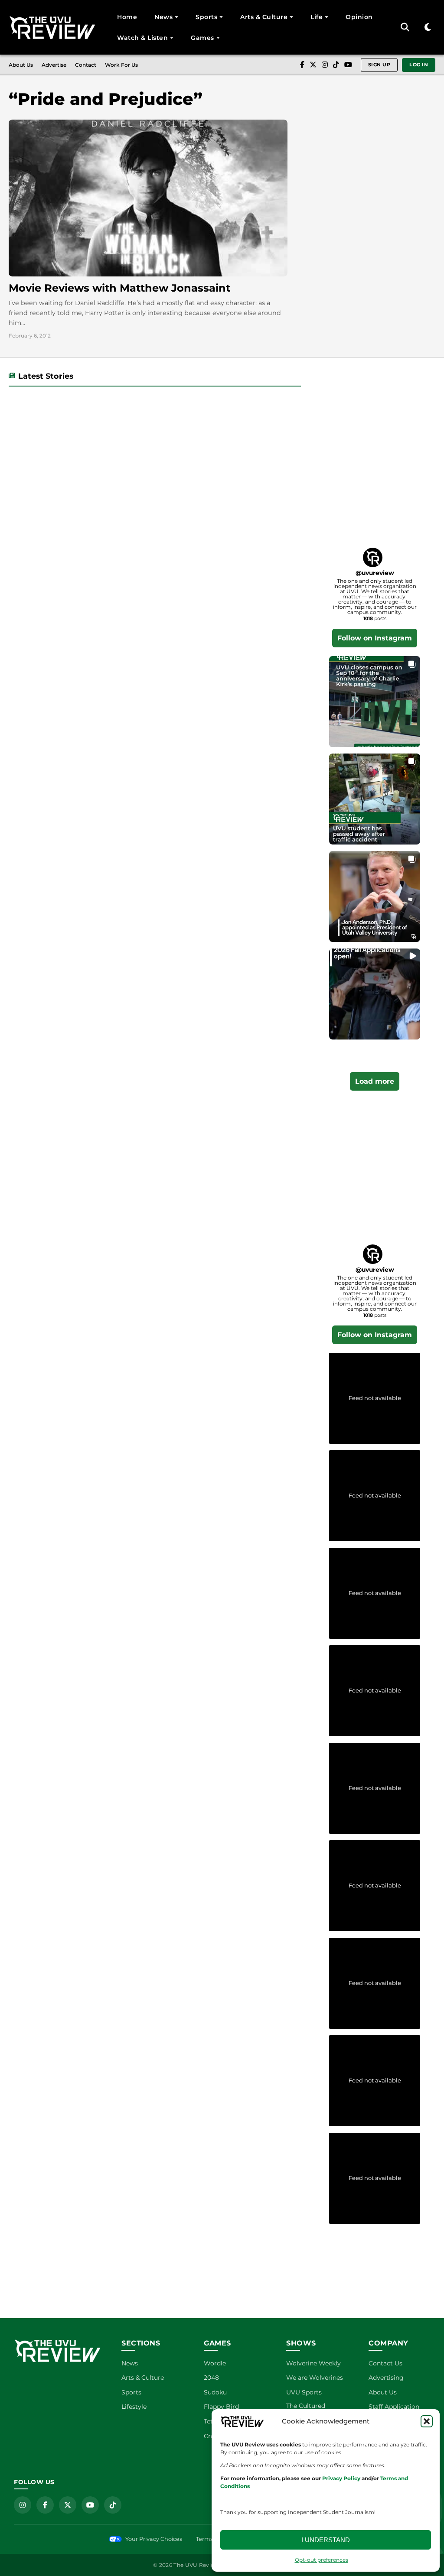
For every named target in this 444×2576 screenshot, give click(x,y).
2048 (211, 2378)
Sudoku (215, 2392)
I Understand (326, 2540)
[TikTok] (336, 65)
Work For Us (121, 65)
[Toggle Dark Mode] (428, 28)
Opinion (359, 17)
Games (202, 38)
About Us (21, 65)
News (163, 17)
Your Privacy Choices (154, 2539)
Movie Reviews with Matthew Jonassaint (119, 288)
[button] (427, 2421)
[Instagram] (325, 65)
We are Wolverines (315, 2378)
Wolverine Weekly (313, 2363)
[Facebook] (302, 65)
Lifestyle (134, 2407)
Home (127, 17)
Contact (86, 65)
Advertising (386, 2378)
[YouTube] (348, 65)
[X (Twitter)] (313, 65)
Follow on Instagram (375, 638)
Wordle (215, 2363)
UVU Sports (304, 2392)
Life (317, 17)
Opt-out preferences (322, 2560)
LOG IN (419, 65)
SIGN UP (379, 65)
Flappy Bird (221, 2407)
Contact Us (385, 2363)
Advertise (54, 65)
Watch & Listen (142, 38)
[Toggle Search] (405, 27)
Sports (206, 17)
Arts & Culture (264, 17)
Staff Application (394, 2407)
